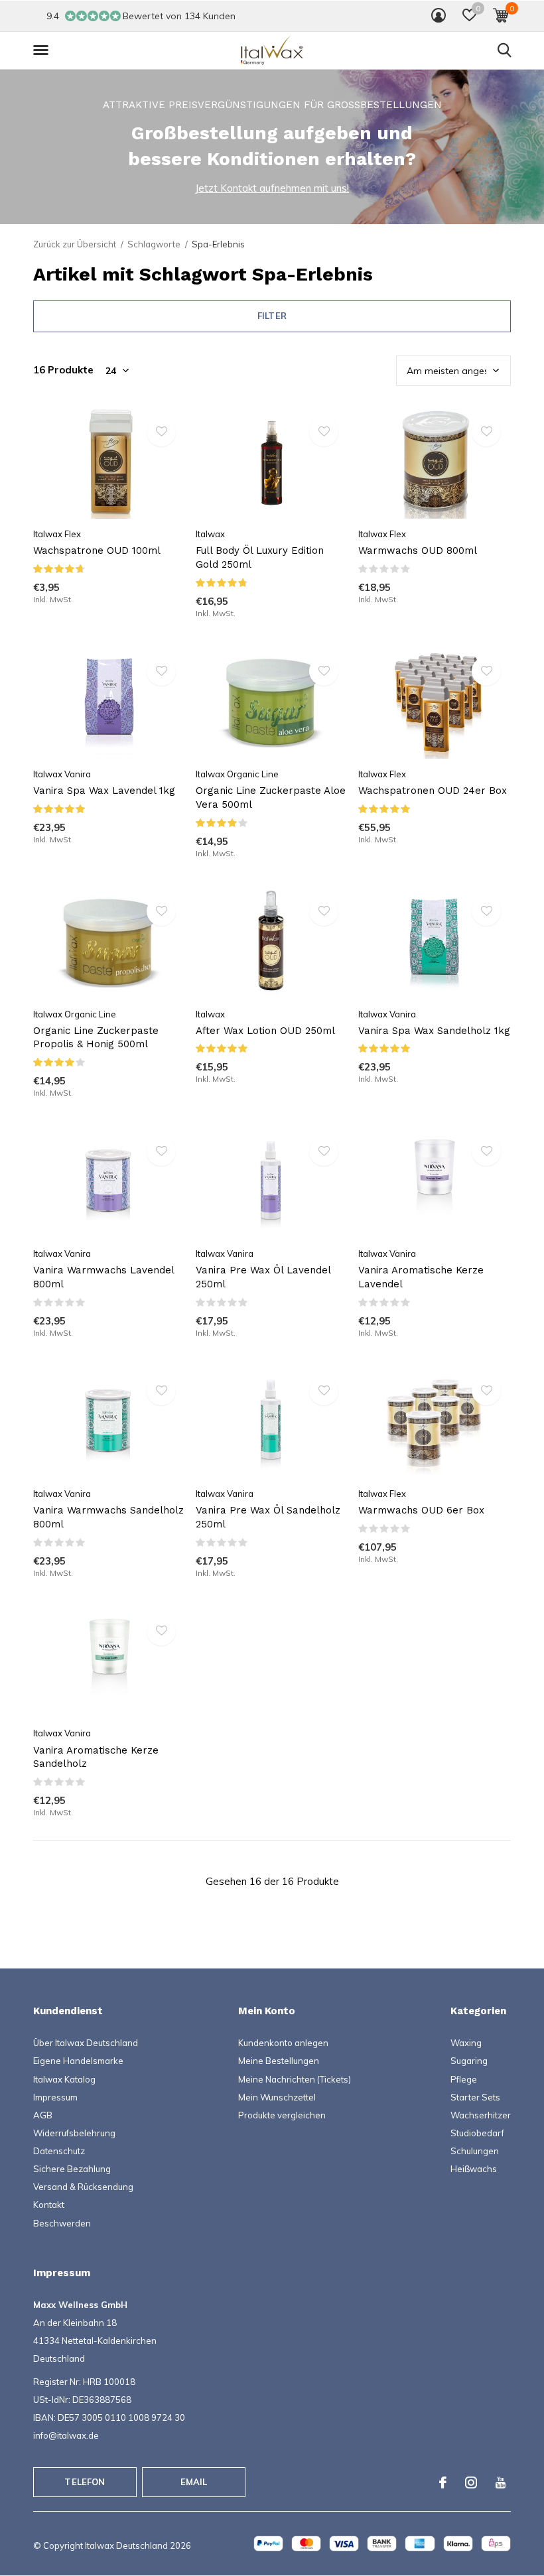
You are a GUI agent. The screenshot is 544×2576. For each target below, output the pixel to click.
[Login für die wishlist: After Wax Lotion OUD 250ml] (324, 911)
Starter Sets (475, 2097)
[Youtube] (501, 2482)
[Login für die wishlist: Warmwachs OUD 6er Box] (486, 1391)
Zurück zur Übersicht (75, 244)
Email (194, 2482)
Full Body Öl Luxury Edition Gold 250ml (260, 557)
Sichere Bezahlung (72, 2169)
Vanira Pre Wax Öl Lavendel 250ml (263, 1277)
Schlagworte (154, 244)
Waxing (466, 2043)
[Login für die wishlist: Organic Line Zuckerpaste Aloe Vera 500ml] (324, 671)
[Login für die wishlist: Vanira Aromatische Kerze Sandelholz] (161, 1631)
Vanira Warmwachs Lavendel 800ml (103, 1277)
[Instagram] (471, 2482)
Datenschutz (59, 2151)
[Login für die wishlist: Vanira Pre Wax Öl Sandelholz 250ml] (324, 1391)
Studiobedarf (477, 2133)
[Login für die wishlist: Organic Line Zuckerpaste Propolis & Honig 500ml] (161, 911)
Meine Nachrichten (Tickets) (295, 2079)
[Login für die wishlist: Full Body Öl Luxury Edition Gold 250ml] (324, 432)
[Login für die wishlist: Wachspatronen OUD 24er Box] (486, 671)
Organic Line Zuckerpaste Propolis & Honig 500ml (96, 1038)
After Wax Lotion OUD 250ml (265, 1031)
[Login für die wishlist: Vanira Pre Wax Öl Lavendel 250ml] (324, 1151)
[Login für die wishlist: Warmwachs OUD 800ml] (486, 432)
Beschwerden (62, 2223)
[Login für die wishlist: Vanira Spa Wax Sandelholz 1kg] (486, 911)
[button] (469, 15)
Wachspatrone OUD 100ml (97, 550)
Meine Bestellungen (279, 2061)
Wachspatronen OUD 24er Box (433, 791)
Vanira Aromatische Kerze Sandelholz (96, 1757)
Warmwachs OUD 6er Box (421, 1510)
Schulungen (475, 2151)
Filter (272, 316)
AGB (43, 2115)
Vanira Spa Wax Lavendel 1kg (104, 791)
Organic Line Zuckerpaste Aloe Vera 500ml (271, 798)
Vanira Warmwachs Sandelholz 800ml (108, 1517)
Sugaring (469, 2061)
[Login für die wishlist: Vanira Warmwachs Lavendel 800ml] (161, 1151)
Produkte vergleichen (282, 2115)
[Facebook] (443, 2482)
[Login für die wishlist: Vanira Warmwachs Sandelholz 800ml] (161, 1391)
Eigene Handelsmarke (78, 2061)
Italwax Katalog (64, 2079)
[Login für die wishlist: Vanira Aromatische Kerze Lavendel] (486, 1151)
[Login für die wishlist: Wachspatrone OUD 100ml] (161, 432)
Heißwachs (474, 2169)
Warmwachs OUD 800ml (418, 550)
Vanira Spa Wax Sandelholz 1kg (434, 1031)
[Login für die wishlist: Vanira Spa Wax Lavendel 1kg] (161, 671)
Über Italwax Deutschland (86, 2043)
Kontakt (49, 2205)
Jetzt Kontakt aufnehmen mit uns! (272, 188)
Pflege (464, 2079)
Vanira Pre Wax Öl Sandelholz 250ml (268, 1517)
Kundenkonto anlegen (283, 2043)
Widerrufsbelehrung (74, 2133)
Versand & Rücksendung (83, 2187)
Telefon (85, 2482)
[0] (501, 15)
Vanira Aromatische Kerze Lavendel (421, 1277)
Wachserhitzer (481, 2115)
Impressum (55, 2097)
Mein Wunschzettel (277, 2097)
